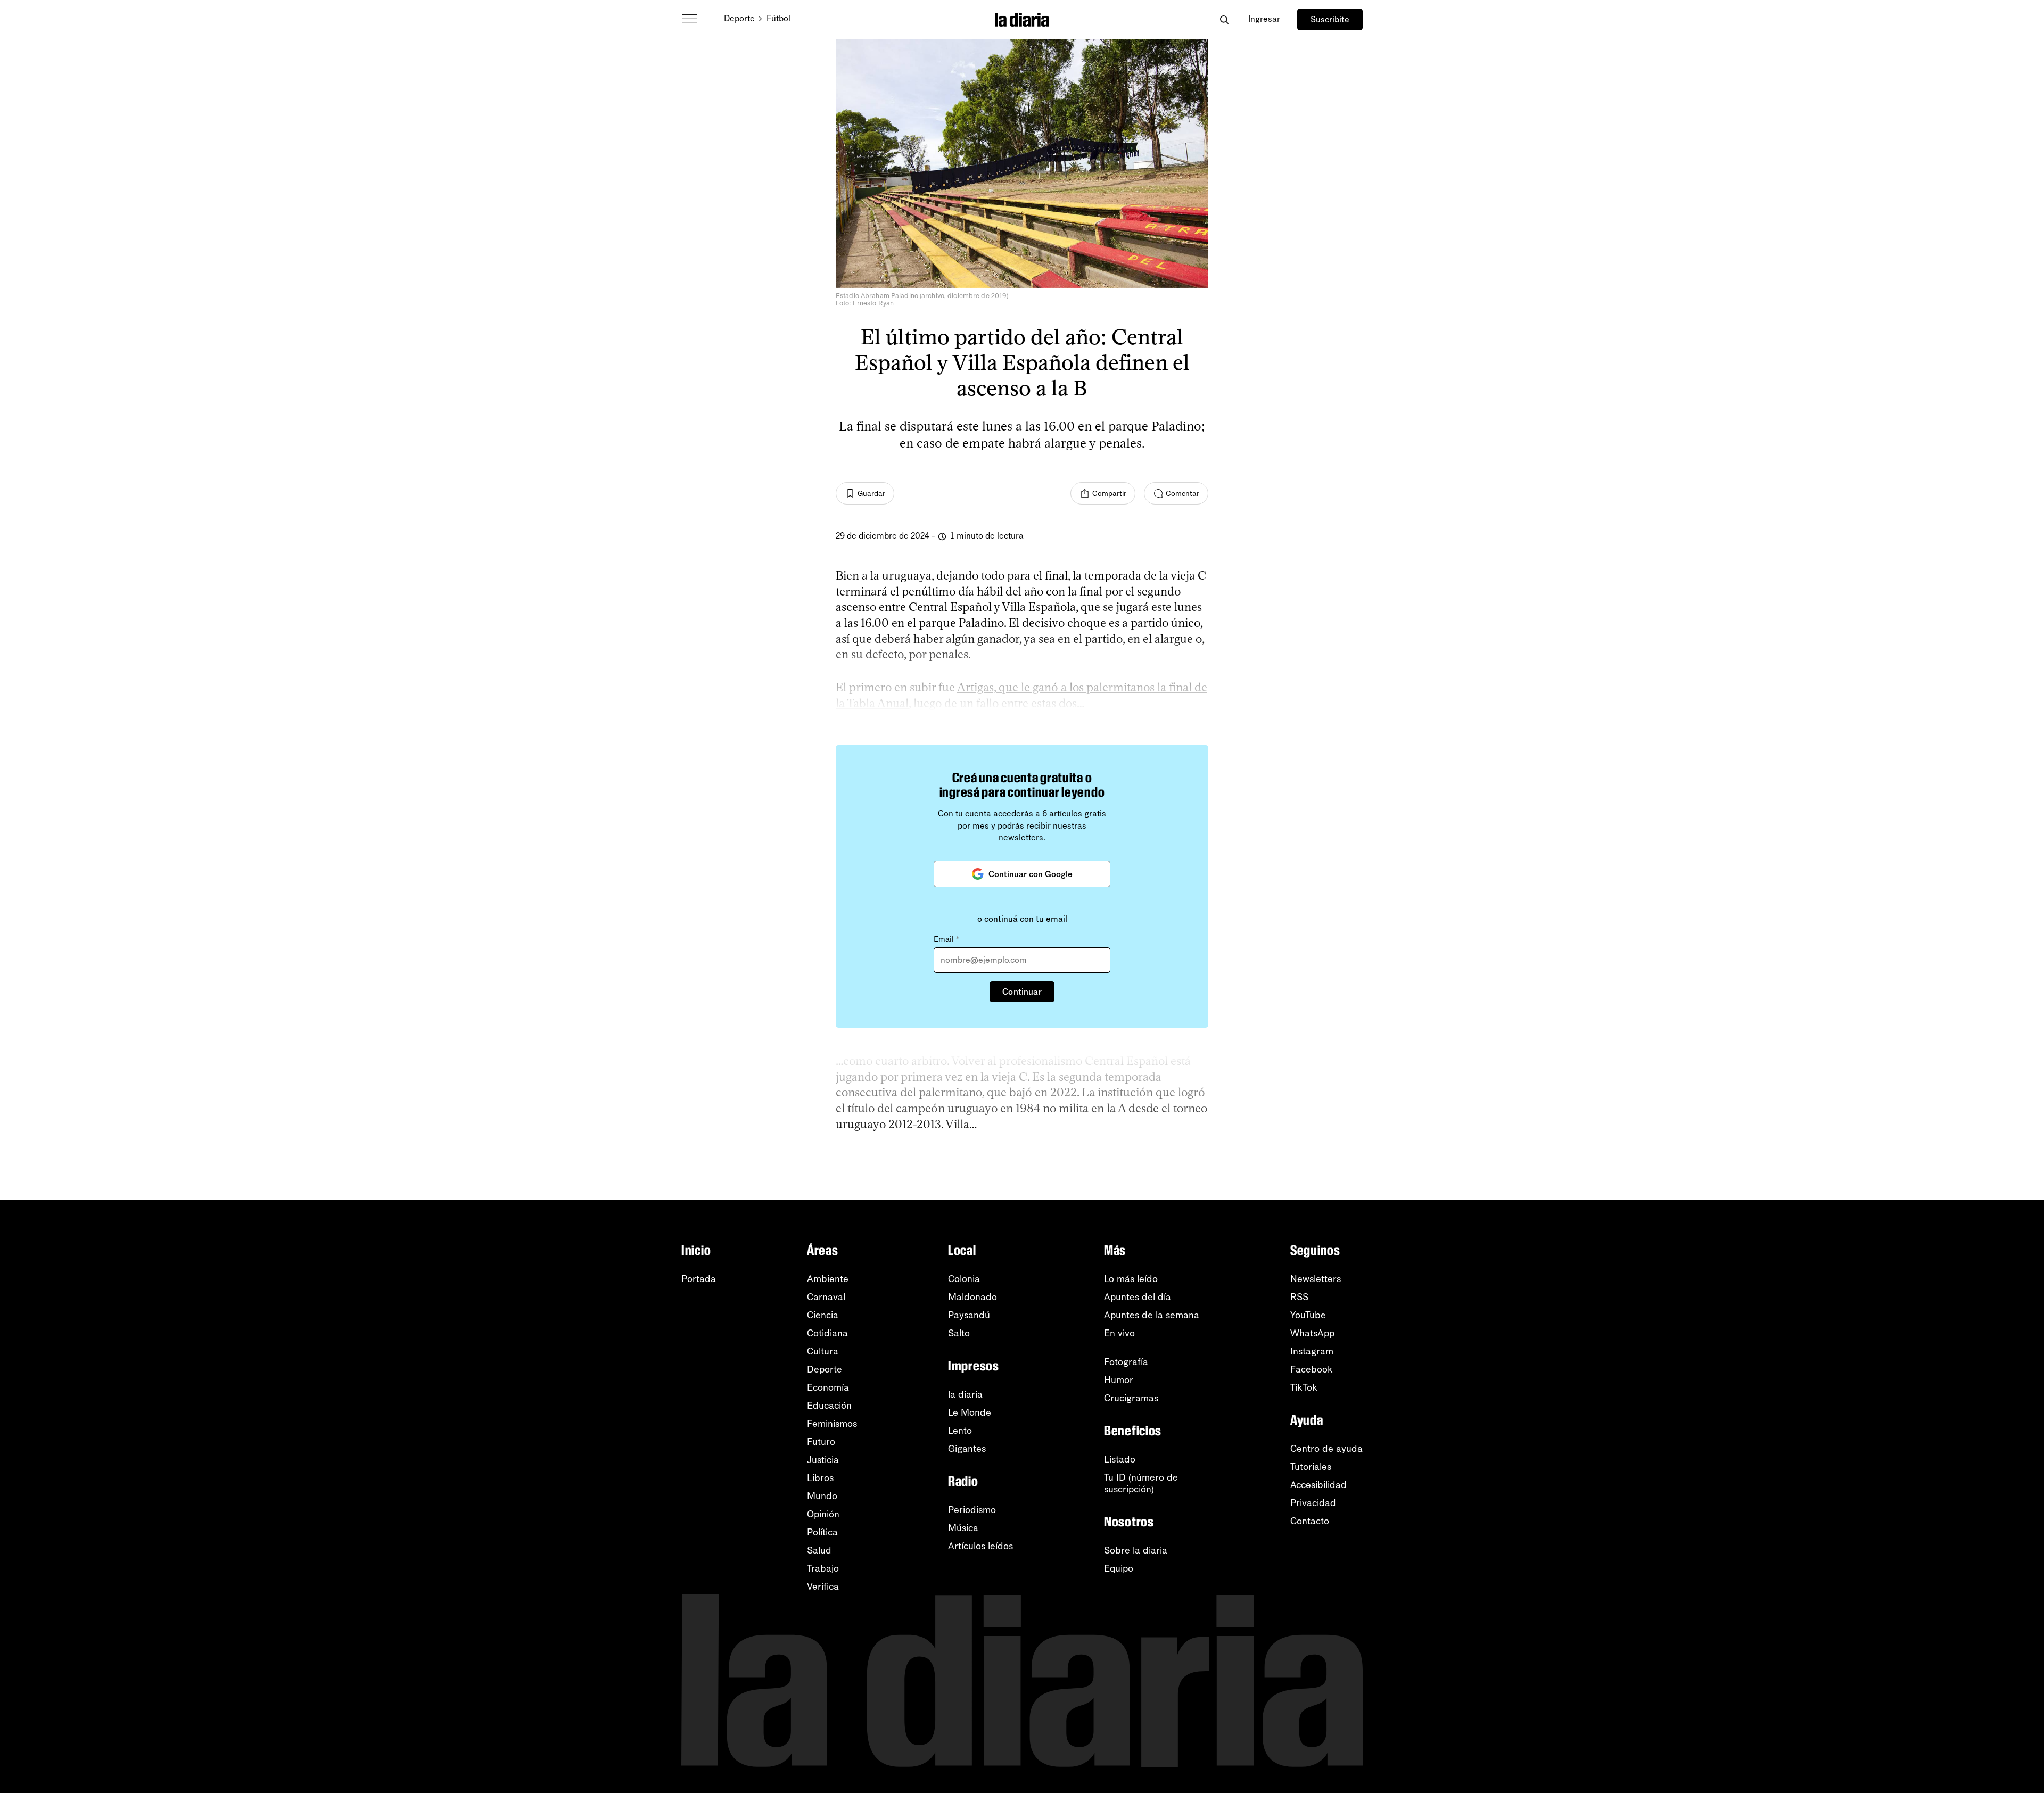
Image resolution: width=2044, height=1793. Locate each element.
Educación (829, 1406)
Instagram (1312, 1351)
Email (946, 939)
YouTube (1308, 1315)
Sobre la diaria (1136, 1550)
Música (963, 1528)
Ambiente (828, 1279)
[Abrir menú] (690, 19)
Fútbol (778, 18)
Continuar (1022, 992)
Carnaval (826, 1297)
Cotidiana (827, 1333)
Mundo (822, 1496)
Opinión (823, 1514)
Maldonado (972, 1297)
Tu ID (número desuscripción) (1141, 1483)
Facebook (1312, 1369)
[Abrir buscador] (1224, 19)
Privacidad (1313, 1503)
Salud (819, 1550)
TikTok (1304, 1387)
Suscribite (1330, 19)
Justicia (823, 1460)
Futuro (821, 1442)
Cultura (823, 1351)
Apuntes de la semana (1152, 1315)
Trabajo (823, 1568)
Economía (828, 1387)
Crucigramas (1131, 1398)
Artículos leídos (980, 1546)
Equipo (1119, 1568)
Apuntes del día (1138, 1297)
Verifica (823, 1587)
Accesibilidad (1318, 1485)
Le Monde (970, 1412)
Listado (1120, 1459)
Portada (699, 1279)
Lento (960, 1431)
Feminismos (832, 1424)
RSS (1299, 1297)
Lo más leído (1131, 1279)
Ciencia (823, 1315)
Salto (959, 1333)
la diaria (965, 1394)
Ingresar (1264, 19)
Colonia (964, 1279)
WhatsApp (1312, 1333)
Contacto (1310, 1521)
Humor (1119, 1380)
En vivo (1119, 1333)
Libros (820, 1478)
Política (822, 1532)
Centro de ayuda (1326, 1449)
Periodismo (972, 1510)
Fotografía (1126, 1362)
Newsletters (1316, 1279)
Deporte (739, 18)
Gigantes (967, 1449)
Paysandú (969, 1315)
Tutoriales (1311, 1467)
